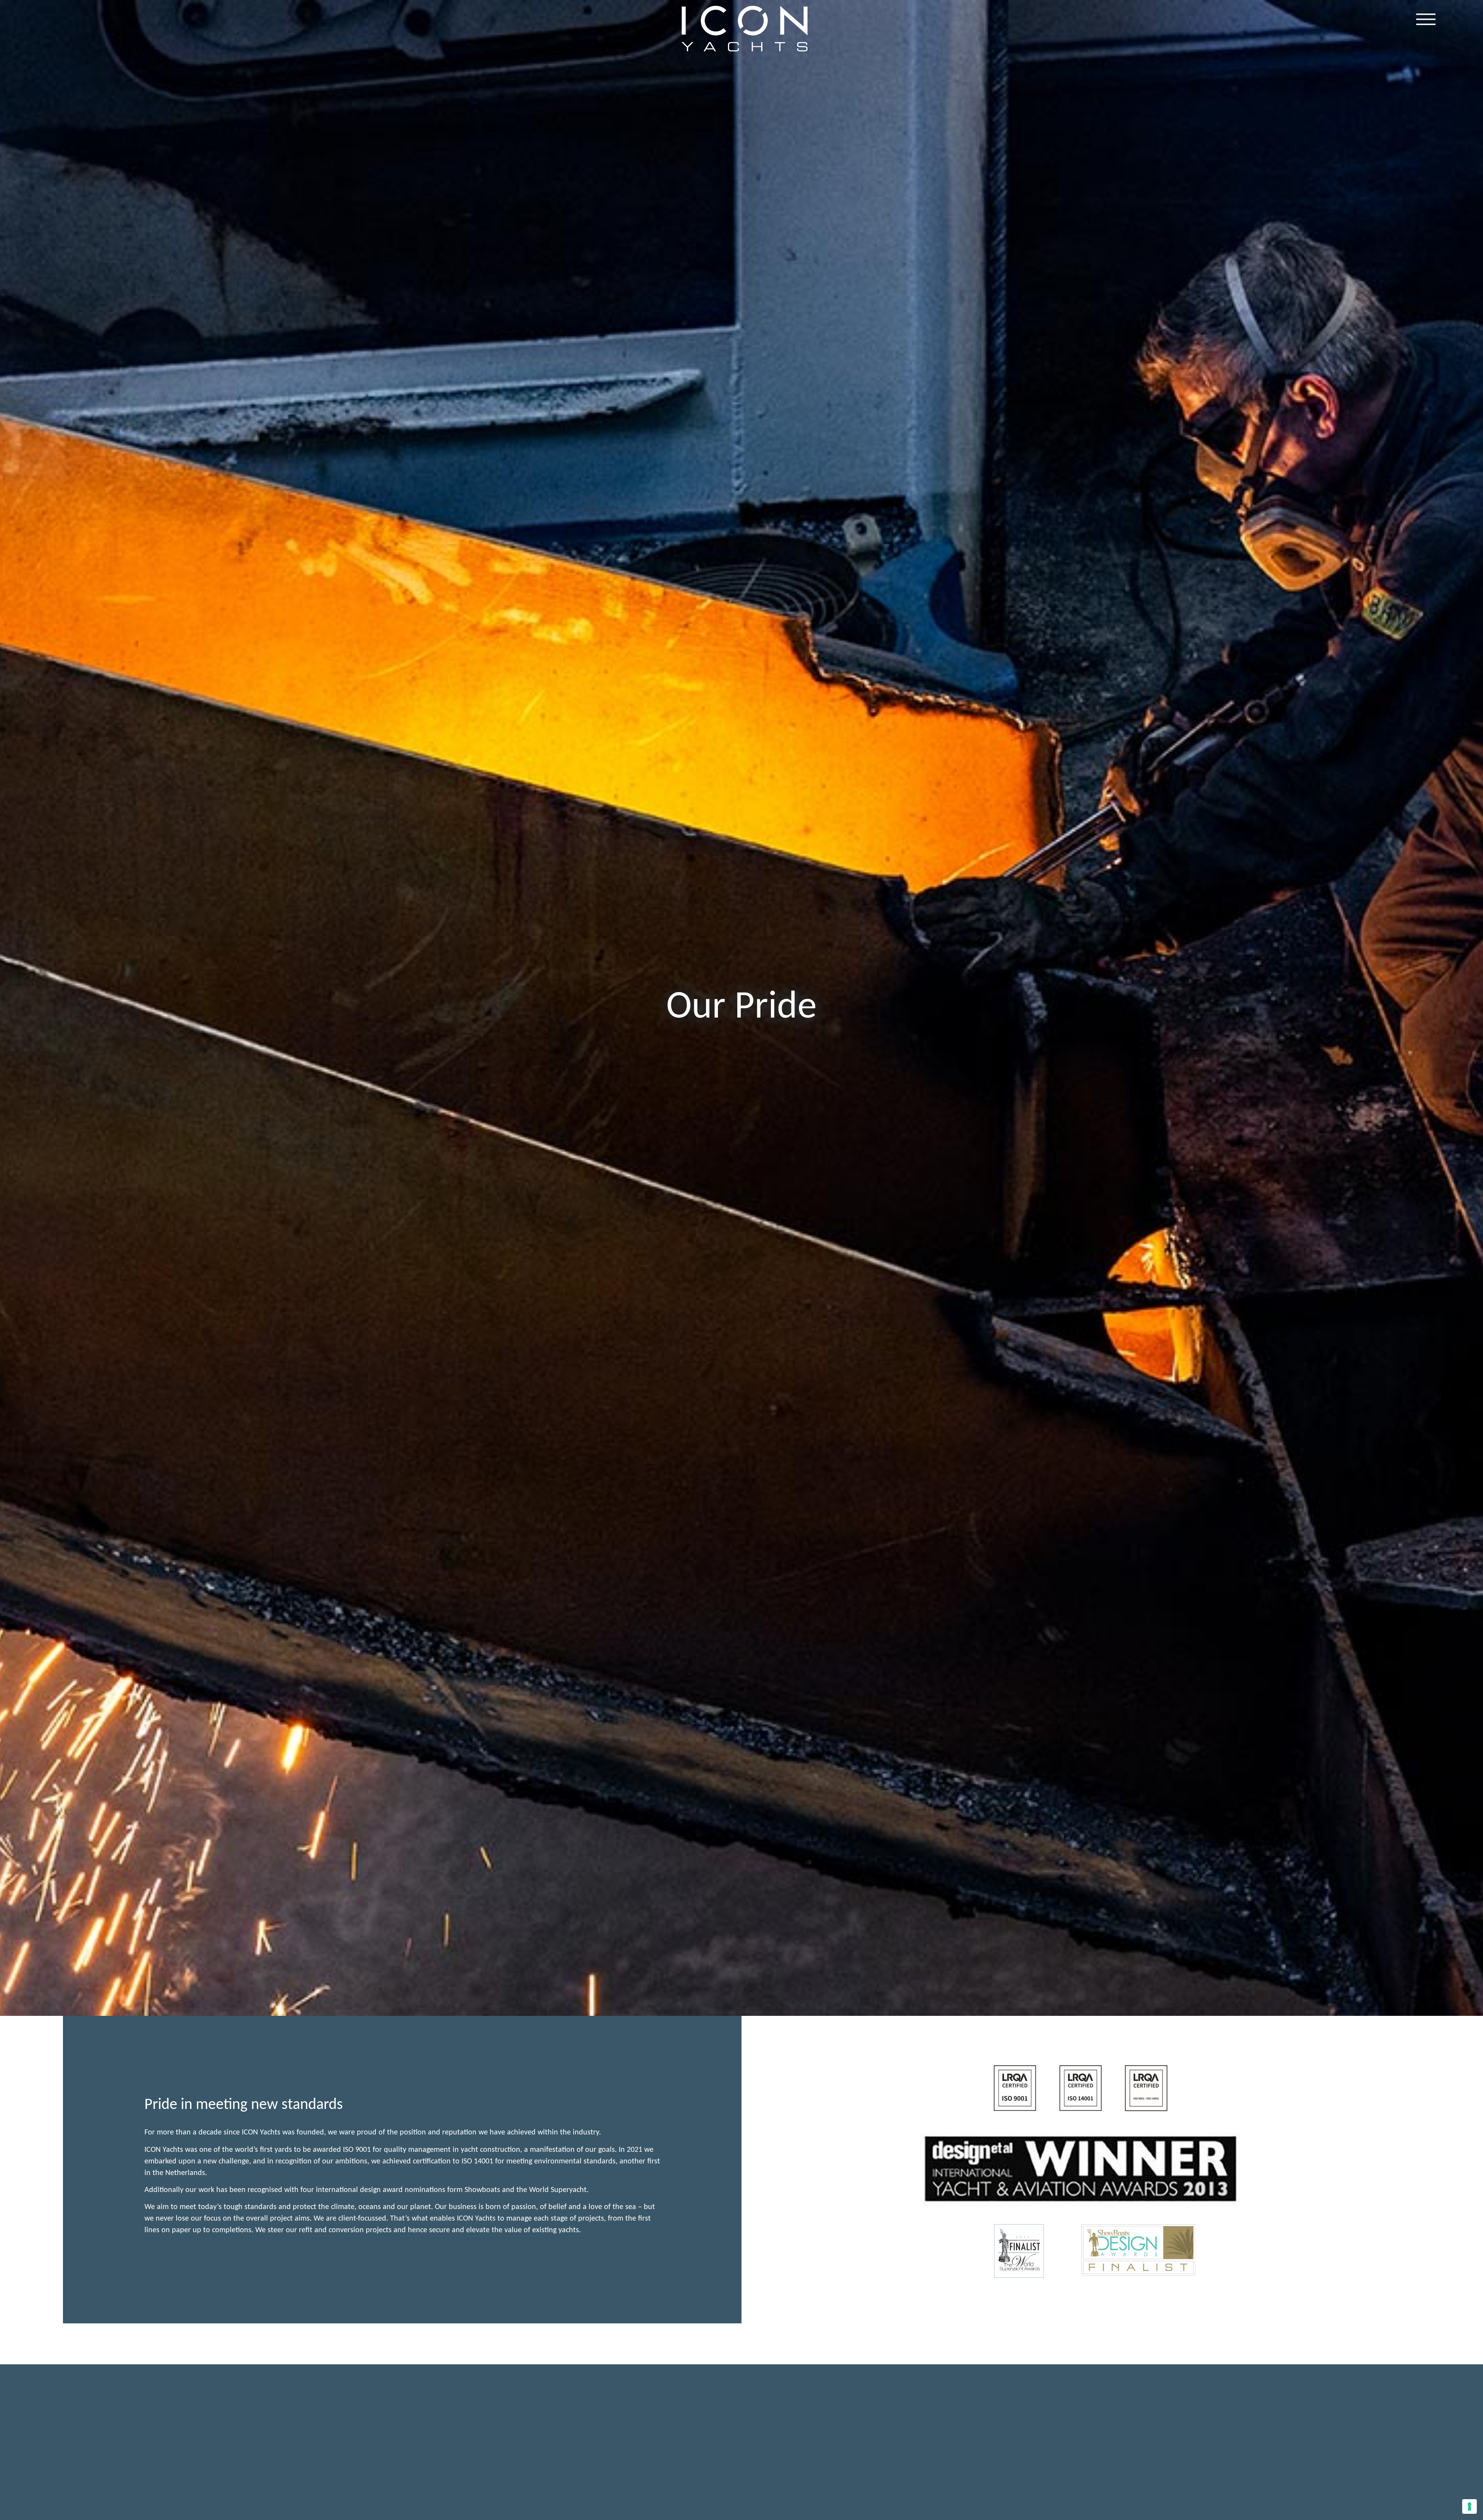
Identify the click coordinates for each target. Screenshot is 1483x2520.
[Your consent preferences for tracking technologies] (1469, 2506)
